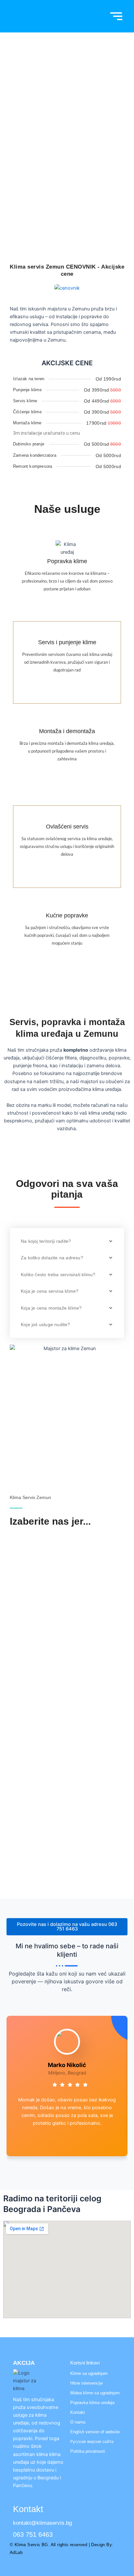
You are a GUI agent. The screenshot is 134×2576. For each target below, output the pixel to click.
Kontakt (78, 2412)
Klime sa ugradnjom (89, 2373)
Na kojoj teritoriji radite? (46, 1241)
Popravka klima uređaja (92, 2403)
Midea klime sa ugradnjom (95, 2393)
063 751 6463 (67, 184)
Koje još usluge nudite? (46, 1324)
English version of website (95, 2432)
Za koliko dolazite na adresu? (52, 1258)
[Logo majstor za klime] (29, 2381)
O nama (78, 2422)
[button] (67, 1241)
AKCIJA (24, 2363)
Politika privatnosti (88, 2451)
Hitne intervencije (87, 2383)
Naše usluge (67, 509)
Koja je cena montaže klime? (51, 1308)
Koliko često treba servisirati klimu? (58, 1275)
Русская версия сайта (92, 2442)
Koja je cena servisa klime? (50, 1291)
